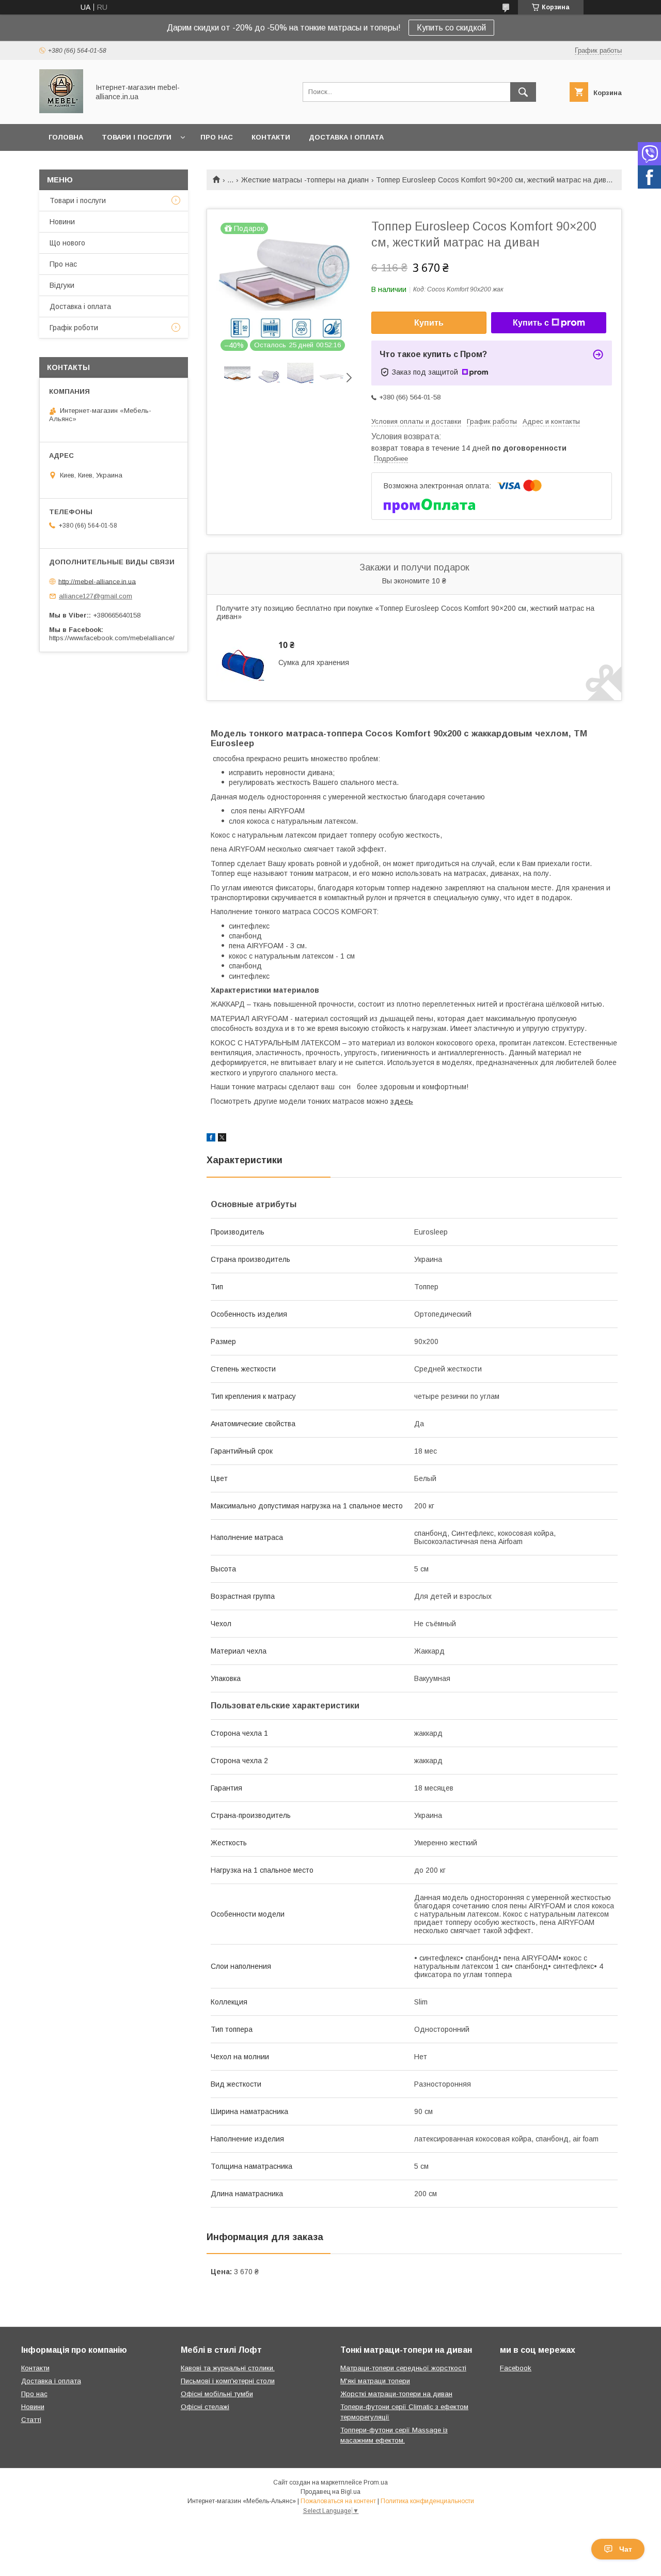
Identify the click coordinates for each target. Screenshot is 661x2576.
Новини (62, 222)
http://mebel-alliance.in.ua (97, 581)
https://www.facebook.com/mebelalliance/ (112, 638)
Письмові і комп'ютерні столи (228, 2381)
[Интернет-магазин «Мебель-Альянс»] (61, 111)
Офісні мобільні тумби (217, 2394)
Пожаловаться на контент (338, 2501)
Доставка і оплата (346, 137)
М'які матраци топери (375, 2381)
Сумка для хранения (314, 662)
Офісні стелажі (205, 2407)
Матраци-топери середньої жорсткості (403, 2368)
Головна (66, 137)
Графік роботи (74, 328)
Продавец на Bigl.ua (330, 2492)
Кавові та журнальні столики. (228, 2368)
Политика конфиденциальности (427, 2501)
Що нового (67, 243)
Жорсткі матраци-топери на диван (396, 2394)
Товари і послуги (137, 137)
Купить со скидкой (451, 28)
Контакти (271, 137)
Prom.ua (376, 2482)
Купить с (531, 323)
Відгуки (62, 285)
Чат (626, 2549)
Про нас (217, 137)
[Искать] (523, 92)
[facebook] (211, 1139)
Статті (31, 2420)
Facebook (516, 2368)
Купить (429, 323)
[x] (222, 1139)
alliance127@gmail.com (96, 596)
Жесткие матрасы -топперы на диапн (305, 180)
